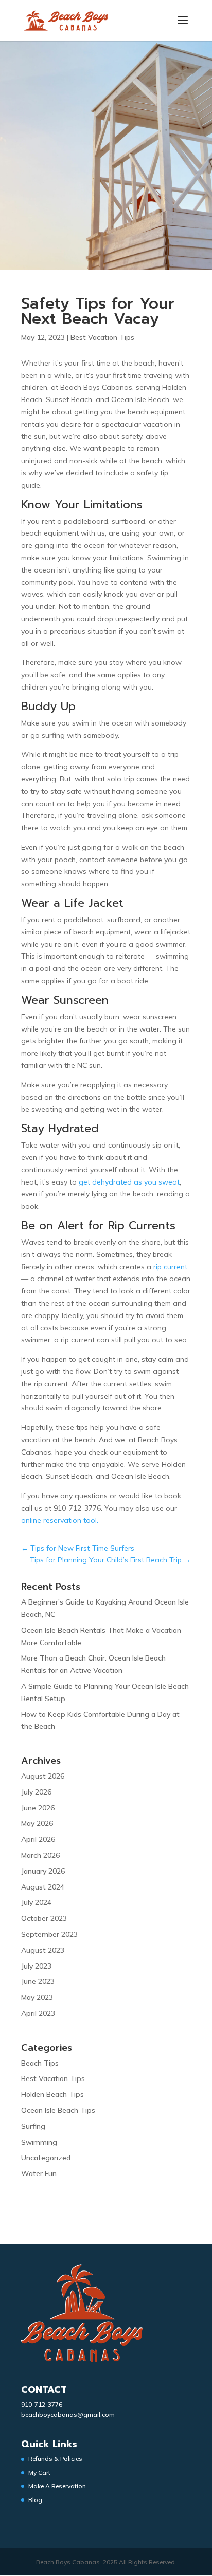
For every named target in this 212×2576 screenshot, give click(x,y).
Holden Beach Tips (52, 2094)
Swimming (39, 2142)
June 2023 (38, 1981)
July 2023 (36, 1966)
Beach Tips (40, 2063)
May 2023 (37, 1997)
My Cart (39, 2473)
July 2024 (36, 1902)
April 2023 (38, 2013)
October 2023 (44, 1918)
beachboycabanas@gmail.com (68, 2415)
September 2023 (49, 1934)
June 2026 (38, 1808)
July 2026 (36, 1792)
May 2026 (37, 1823)
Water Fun (39, 2173)
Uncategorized (46, 2158)
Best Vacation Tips (102, 337)
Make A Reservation (57, 2486)
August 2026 (43, 1776)
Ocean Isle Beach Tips (58, 2110)
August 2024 (43, 1887)
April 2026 (38, 1839)
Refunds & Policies (55, 2459)
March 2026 (40, 1855)
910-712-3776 (42, 2404)
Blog (35, 2500)
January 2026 (43, 1871)
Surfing (33, 2126)
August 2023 (43, 1950)
